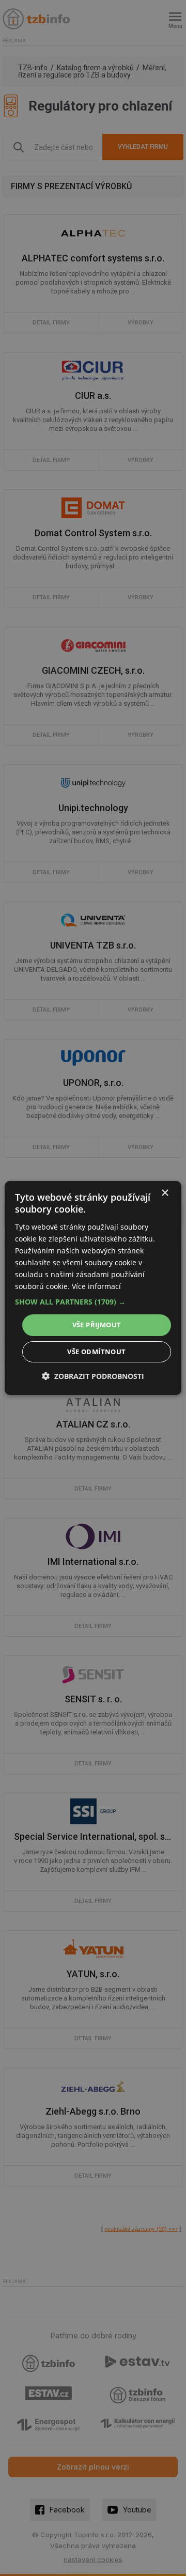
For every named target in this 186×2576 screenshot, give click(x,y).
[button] (93, 1302)
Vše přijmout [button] (97, 1325)
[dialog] (93, 1288)
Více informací (96, 1286)
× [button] (165, 1193)
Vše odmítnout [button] (96, 1352)
